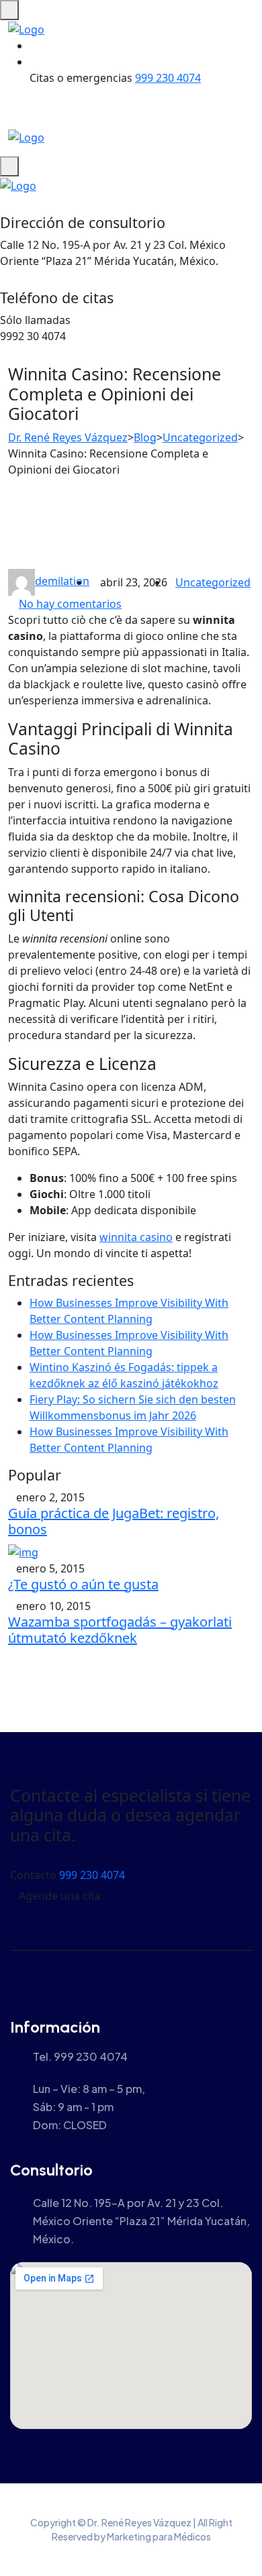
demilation (62, 581)
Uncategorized (213, 582)
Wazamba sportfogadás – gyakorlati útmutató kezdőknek (120, 1630)
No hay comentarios (70, 604)
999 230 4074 (168, 78)
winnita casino (136, 1237)
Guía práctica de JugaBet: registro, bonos (114, 1521)
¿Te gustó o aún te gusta (83, 1584)
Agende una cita (60, 1896)
